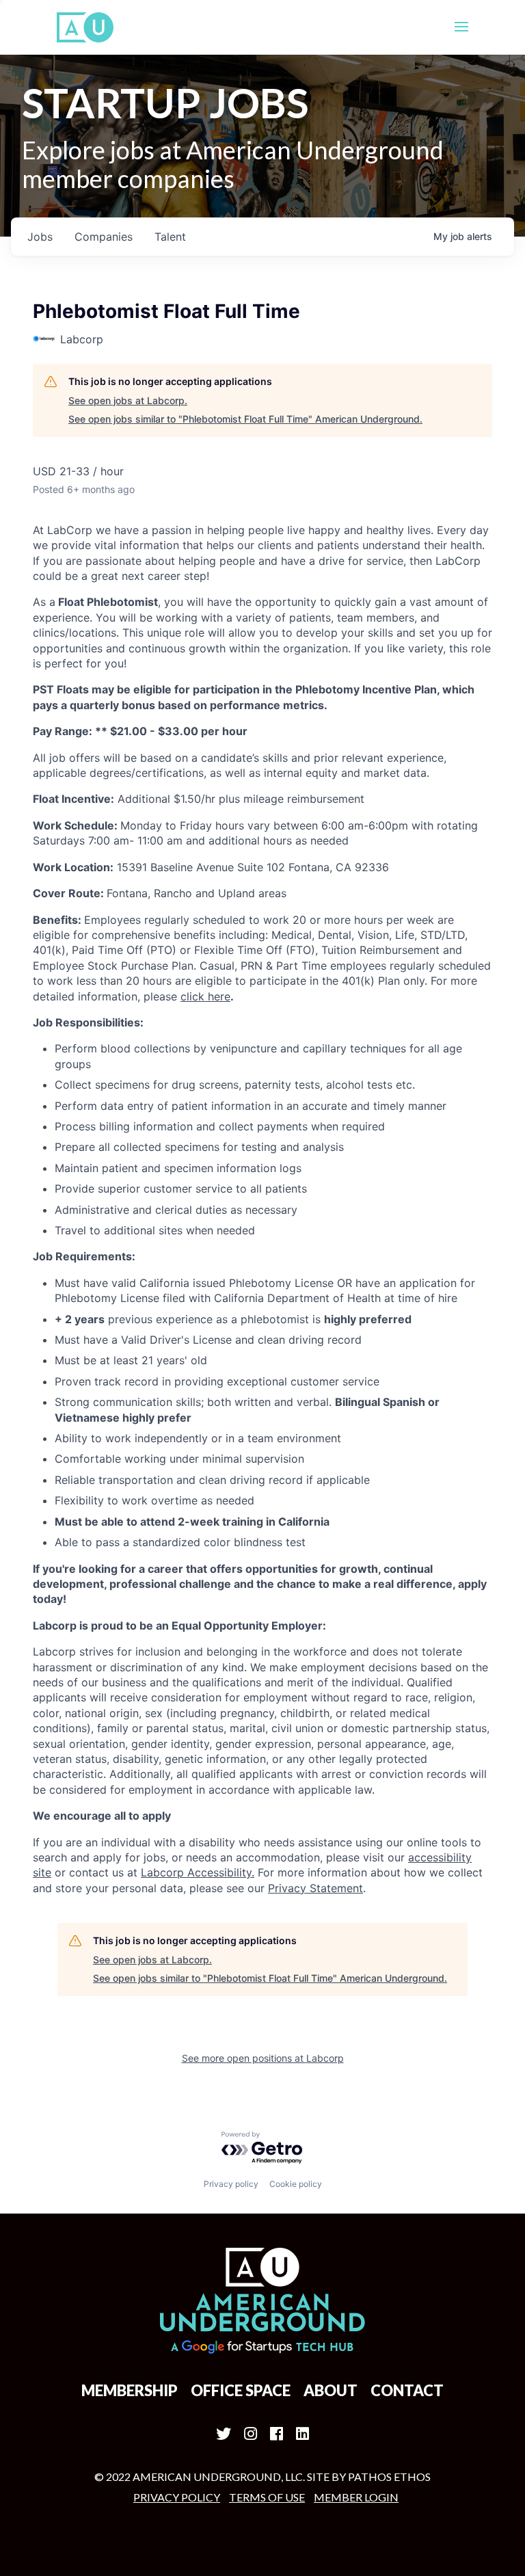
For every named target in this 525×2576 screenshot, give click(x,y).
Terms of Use (267, 2497)
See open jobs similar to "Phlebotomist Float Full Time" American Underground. (245, 419)
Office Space (241, 2390)
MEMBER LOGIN (356, 2497)
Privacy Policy (177, 2497)
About (331, 2390)
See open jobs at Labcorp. (128, 400)
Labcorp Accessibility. (198, 1872)
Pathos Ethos (389, 2477)
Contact (407, 2390)
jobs (40, 237)
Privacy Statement (315, 1888)
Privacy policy (231, 2184)
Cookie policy (296, 2184)
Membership (130, 2390)
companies (104, 237)
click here (205, 996)
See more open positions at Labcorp (263, 2058)
